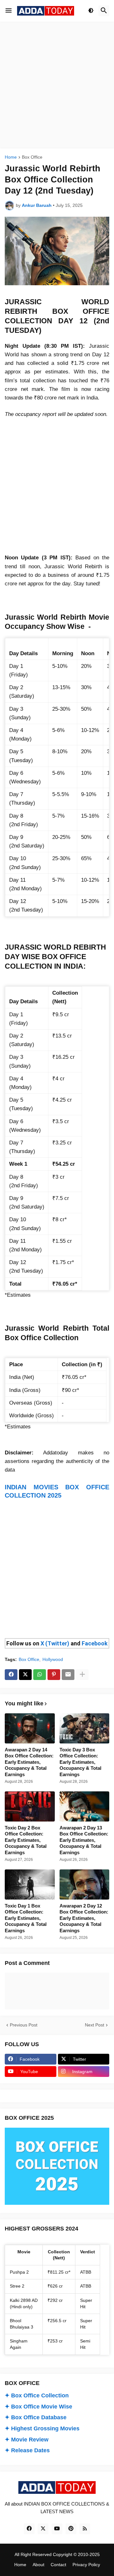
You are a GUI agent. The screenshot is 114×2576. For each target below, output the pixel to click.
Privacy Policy (86, 2565)
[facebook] (29, 2529)
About (38, 2565)
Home (11, 157)
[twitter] (43, 2529)
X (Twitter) (55, 1643)
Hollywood (53, 1659)
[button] (9, 11)
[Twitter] (25, 1675)
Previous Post (24, 2025)
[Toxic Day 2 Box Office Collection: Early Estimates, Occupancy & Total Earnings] (30, 1806)
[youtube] (57, 2529)
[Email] (68, 1675)
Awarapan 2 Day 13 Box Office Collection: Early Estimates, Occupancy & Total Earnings (84, 1840)
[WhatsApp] (40, 1675)
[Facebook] (11, 1675)
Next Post (95, 2025)
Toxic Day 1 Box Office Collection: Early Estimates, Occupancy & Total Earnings (26, 1918)
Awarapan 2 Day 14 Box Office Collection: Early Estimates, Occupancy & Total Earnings (29, 1762)
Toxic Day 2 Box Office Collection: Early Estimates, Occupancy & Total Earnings (26, 1840)
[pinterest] (71, 2529)
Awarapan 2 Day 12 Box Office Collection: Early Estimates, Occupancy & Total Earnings (84, 1918)
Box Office (32, 157)
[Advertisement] (57, 85)
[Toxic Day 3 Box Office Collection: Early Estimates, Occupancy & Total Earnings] (85, 1728)
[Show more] (82, 1675)
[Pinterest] (54, 1675)
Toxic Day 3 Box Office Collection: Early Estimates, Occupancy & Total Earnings (80, 1762)
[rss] (85, 2529)
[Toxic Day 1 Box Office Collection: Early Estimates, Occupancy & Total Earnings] (30, 1884)
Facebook (95, 1643)
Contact (58, 2565)
